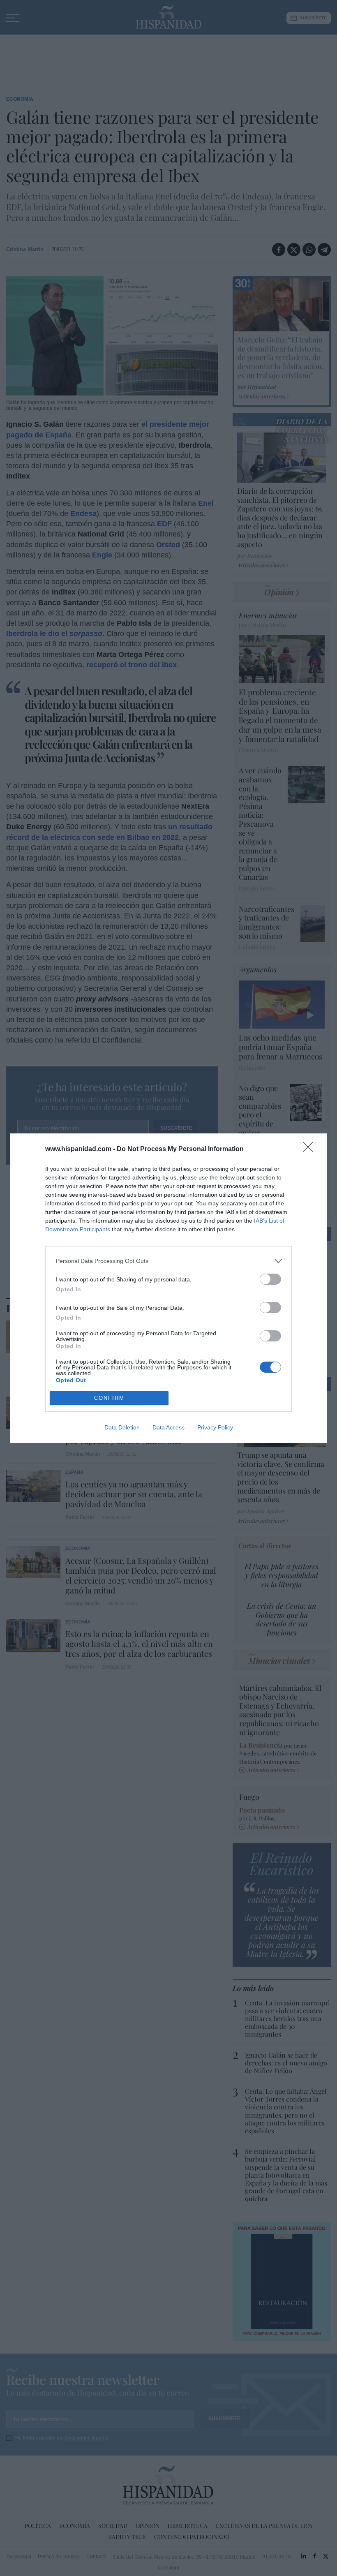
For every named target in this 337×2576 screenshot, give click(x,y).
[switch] (270, 1279)
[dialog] (168, 1288)
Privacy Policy (215, 1427)
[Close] (311, 1149)
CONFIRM (109, 1398)
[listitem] (168, 1261)
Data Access (168, 1427)
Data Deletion (122, 1427)
